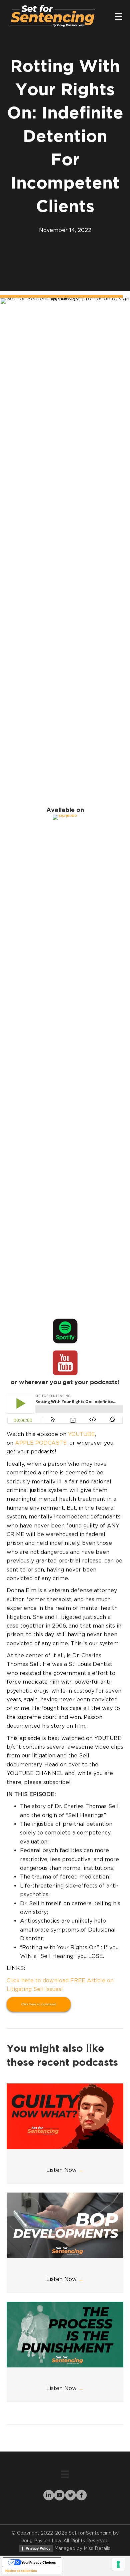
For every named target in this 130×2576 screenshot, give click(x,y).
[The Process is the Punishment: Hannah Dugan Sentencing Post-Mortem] (65, 2334)
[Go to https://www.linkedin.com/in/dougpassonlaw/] (48, 2496)
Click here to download (39, 2004)
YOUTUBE (81, 1434)
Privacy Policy (38, 2548)
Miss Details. (97, 2548)
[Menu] (118, 16)
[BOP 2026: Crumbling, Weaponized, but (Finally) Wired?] (65, 2225)
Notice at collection (21, 2571)
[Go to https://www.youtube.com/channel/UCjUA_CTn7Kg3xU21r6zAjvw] (59, 2496)
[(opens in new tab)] (65, 1064)
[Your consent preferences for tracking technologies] (118, 2564)
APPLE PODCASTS (41, 1443)
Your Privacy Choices (39, 2562)
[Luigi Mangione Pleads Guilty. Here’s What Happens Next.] (65, 2115)
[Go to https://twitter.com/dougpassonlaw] (70, 2496)
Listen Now (65, 2170)
